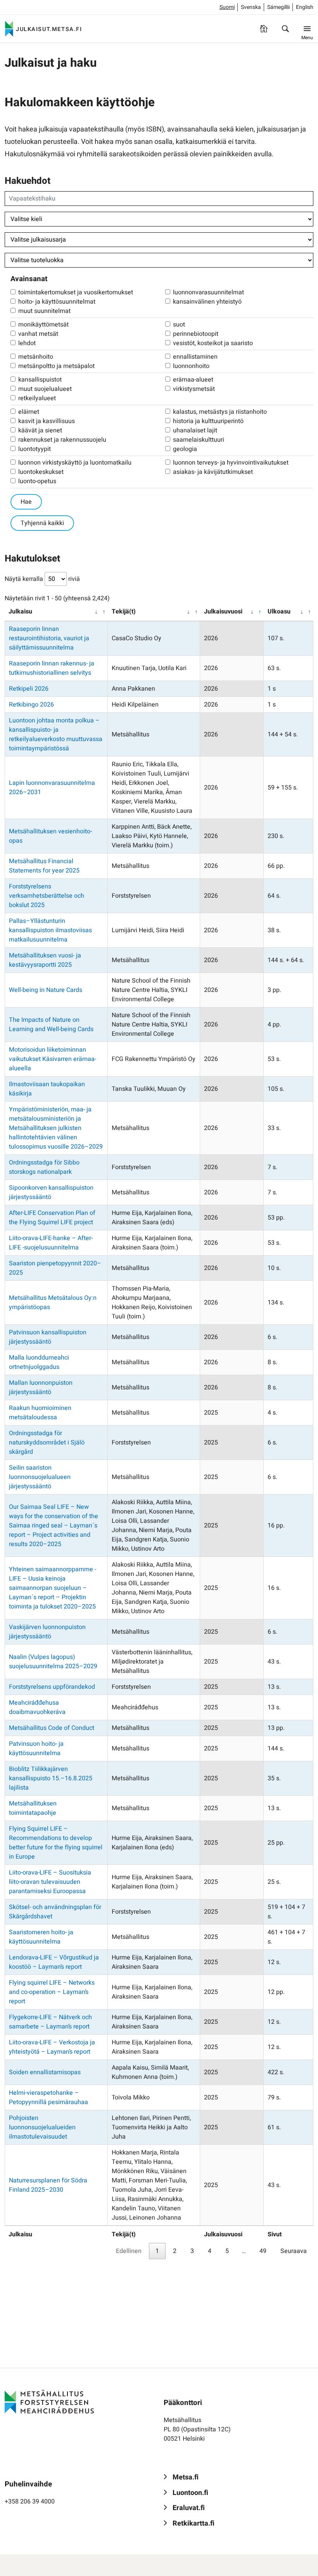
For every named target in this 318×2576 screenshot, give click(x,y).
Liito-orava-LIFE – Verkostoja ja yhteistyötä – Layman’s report (52, 2047)
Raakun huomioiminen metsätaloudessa (40, 1413)
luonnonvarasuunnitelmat (208, 292)
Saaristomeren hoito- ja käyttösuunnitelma (41, 1937)
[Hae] (285, 29)
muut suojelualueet (45, 389)
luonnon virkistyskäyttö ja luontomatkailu (75, 463)
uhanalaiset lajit (195, 430)
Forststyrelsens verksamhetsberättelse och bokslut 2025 (47, 896)
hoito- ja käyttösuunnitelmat (57, 302)
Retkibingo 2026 (31, 705)
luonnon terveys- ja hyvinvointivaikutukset (231, 463)
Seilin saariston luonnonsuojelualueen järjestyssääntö (40, 1477)
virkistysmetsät (194, 389)
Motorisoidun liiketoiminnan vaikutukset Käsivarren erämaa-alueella (53, 1059)
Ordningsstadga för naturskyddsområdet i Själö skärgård (47, 1443)
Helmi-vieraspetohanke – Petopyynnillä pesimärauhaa (48, 2097)
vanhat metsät (38, 334)
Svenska (251, 7)
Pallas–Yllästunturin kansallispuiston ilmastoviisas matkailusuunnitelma (50, 930)
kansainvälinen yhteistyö (207, 302)
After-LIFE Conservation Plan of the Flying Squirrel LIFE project (52, 1218)
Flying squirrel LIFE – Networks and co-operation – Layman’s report (52, 1992)
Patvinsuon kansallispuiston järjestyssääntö (48, 1337)
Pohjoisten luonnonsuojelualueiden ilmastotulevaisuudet (42, 2127)
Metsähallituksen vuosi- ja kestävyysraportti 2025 (45, 960)
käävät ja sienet (40, 430)
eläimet (29, 412)
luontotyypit (35, 449)
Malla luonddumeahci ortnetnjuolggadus (39, 1362)
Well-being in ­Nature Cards (46, 990)
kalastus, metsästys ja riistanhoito (220, 412)
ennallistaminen (195, 357)
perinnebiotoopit (196, 334)
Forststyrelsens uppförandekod (52, 1687)
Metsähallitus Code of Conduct (52, 1728)
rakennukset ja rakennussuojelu (62, 440)
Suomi (227, 7)
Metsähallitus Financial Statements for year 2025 (44, 866)
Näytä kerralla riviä (42, 579)
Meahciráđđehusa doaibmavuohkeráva (37, 1707)
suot (179, 325)
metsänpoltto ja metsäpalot (56, 366)
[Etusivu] (264, 29)
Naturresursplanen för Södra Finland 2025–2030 (48, 2185)
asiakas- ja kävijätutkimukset (213, 472)
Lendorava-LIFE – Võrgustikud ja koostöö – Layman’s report (54, 1962)
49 (263, 2251)
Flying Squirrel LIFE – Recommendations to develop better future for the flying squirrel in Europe (56, 1843)
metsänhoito (36, 357)
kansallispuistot (40, 380)
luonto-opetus (37, 481)
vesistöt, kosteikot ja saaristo (213, 343)
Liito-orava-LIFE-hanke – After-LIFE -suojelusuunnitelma (51, 1243)
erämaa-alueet (193, 380)
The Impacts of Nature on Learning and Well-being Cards (51, 1025)
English (305, 7)
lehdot (27, 343)
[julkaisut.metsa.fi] (49, 2402)
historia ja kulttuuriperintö (208, 421)
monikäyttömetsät (43, 325)
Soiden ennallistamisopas (45, 2072)
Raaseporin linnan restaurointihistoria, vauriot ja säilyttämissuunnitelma (49, 638)
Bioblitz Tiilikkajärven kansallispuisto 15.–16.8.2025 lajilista (51, 1778)
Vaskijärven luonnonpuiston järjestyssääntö (47, 1632)
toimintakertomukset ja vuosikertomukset (76, 292)
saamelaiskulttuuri (199, 440)
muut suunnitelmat (44, 311)
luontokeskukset (41, 472)
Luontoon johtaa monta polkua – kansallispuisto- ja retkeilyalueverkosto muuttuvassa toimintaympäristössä (56, 734)
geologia (185, 449)
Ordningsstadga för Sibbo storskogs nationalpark (44, 1167)
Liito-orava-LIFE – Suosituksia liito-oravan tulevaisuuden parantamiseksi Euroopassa (50, 1882)
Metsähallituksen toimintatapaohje (33, 1808)
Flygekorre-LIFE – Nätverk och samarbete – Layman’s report (50, 2022)
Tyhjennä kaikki (42, 523)
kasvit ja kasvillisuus (47, 421)
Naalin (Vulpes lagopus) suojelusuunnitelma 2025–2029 (53, 1662)
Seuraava (294, 2251)
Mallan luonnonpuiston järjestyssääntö (41, 1387)
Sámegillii (278, 7)
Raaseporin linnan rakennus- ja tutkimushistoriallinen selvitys (52, 668)
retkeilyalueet (37, 398)
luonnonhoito (191, 366)
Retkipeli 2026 (29, 689)
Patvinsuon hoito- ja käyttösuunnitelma (36, 1748)
